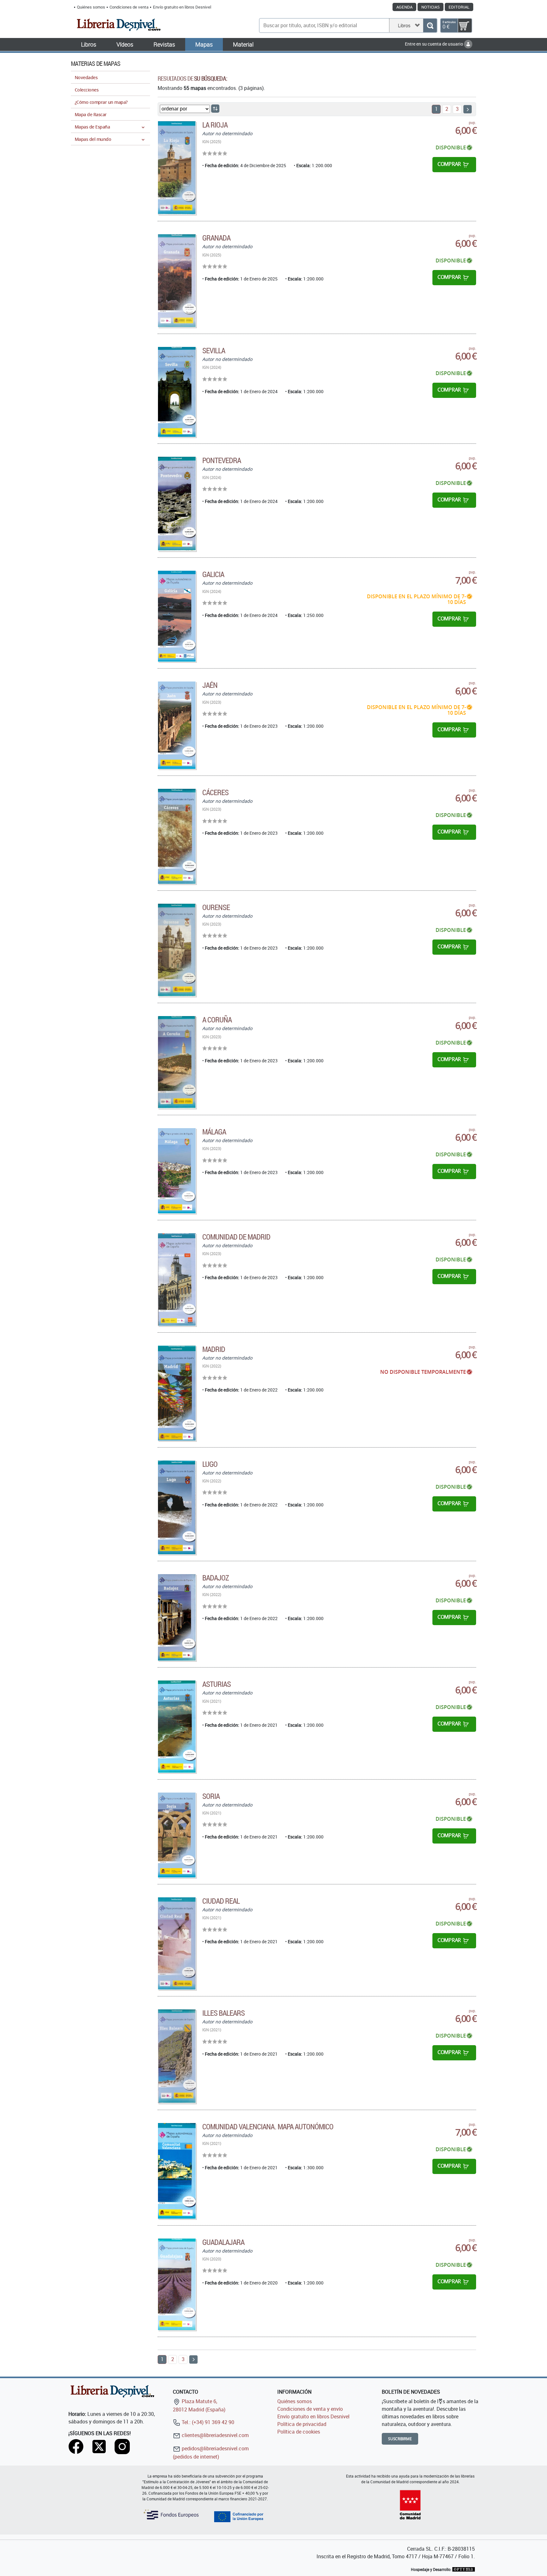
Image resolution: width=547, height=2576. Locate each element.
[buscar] (430, 25)
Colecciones (87, 90)
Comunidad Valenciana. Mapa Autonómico (268, 2127)
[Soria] (177, 1835)
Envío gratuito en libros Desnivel (182, 7)
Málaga (214, 1132)
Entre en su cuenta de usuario (434, 44)
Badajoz (216, 1578)
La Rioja (215, 125)
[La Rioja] (177, 168)
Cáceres (215, 792)
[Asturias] (177, 1726)
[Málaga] (177, 1171)
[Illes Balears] (177, 2056)
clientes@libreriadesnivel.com (215, 2435)
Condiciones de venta (129, 7)
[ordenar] (215, 109)
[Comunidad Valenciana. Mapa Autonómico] (177, 2171)
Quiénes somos (91, 7)
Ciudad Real (221, 1901)
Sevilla (214, 350)
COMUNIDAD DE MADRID (236, 1237)
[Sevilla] (177, 392)
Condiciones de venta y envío (310, 2409)
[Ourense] (177, 950)
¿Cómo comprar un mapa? (101, 102)
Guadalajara (223, 2242)
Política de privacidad (302, 2424)
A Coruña (217, 1020)
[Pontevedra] (177, 504)
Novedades (86, 77)
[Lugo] (177, 1507)
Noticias (431, 7)
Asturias (217, 1684)
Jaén (210, 685)
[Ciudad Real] (177, 1943)
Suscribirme (400, 2439)
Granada (216, 238)
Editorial (459, 7)
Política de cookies (299, 2432)
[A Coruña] (177, 1062)
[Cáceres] (177, 836)
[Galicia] (177, 616)
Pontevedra (222, 460)
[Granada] (177, 281)
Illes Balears (224, 2013)
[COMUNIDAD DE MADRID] (177, 1279)
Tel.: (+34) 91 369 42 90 (207, 2422)
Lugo (210, 1464)
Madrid (214, 1349)
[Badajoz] (177, 1618)
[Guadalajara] (177, 2284)
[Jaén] (177, 725)
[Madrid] (177, 1393)
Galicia (213, 574)
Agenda (404, 7)
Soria (211, 1796)
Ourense (216, 907)
